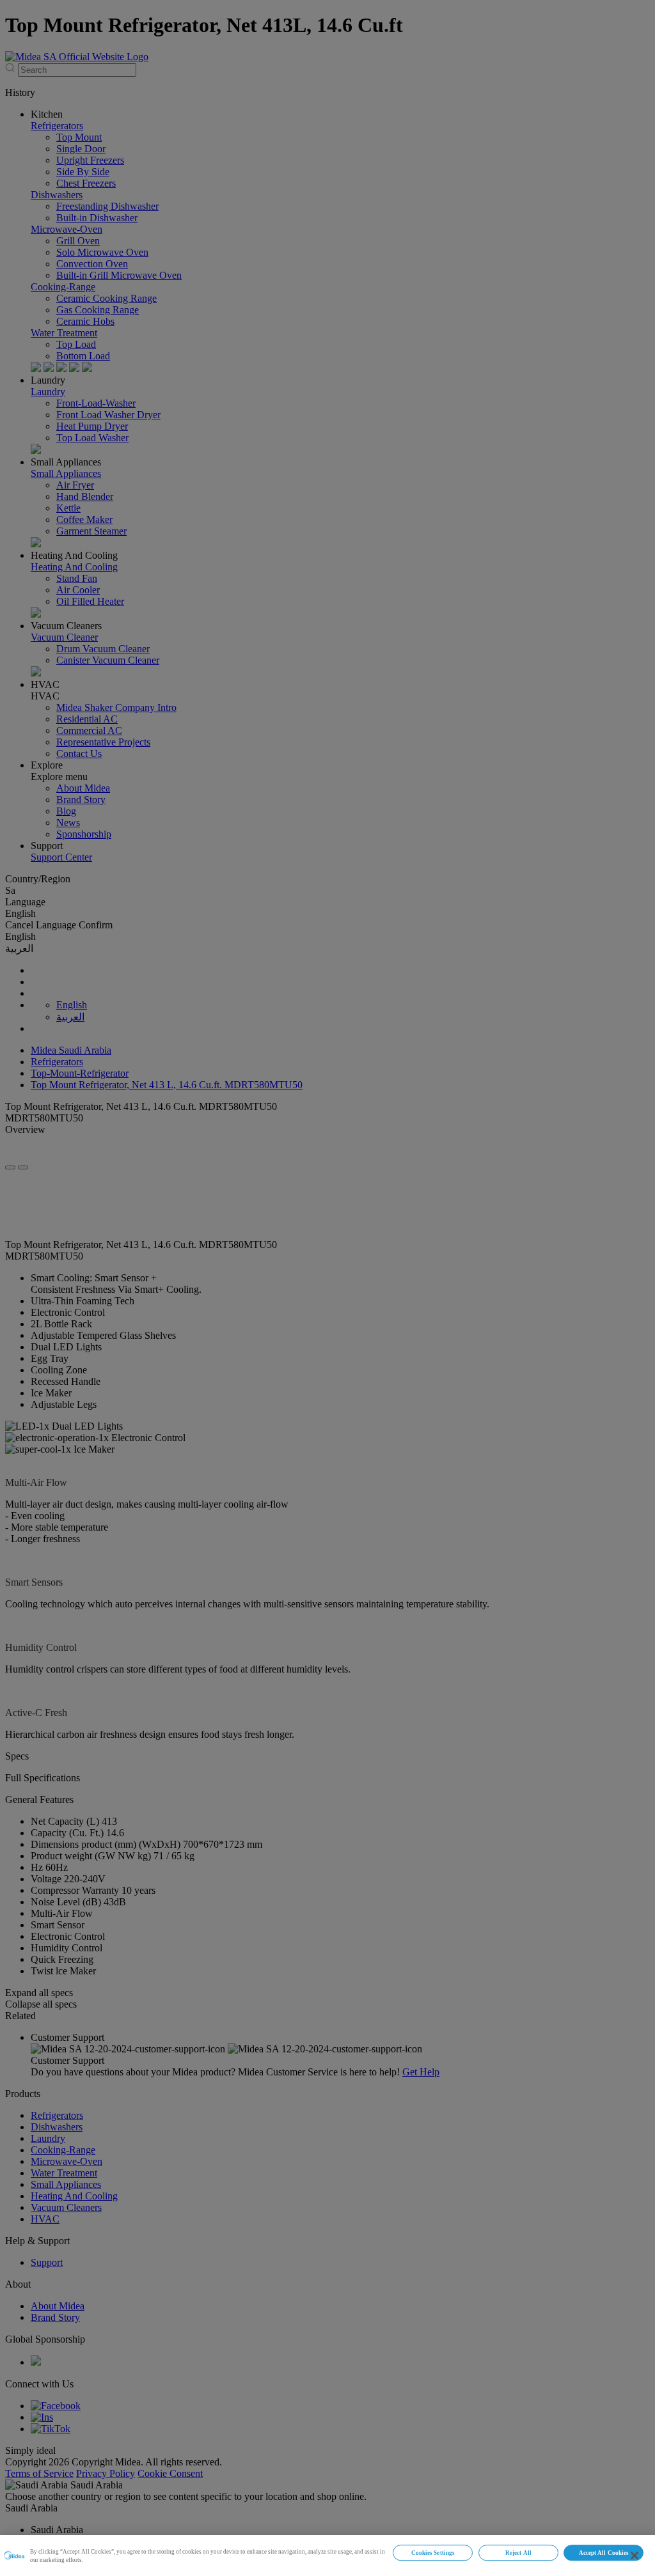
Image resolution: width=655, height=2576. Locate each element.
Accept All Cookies (604, 2553)
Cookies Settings (433, 2553)
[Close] (635, 2556)
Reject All (518, 2553)
